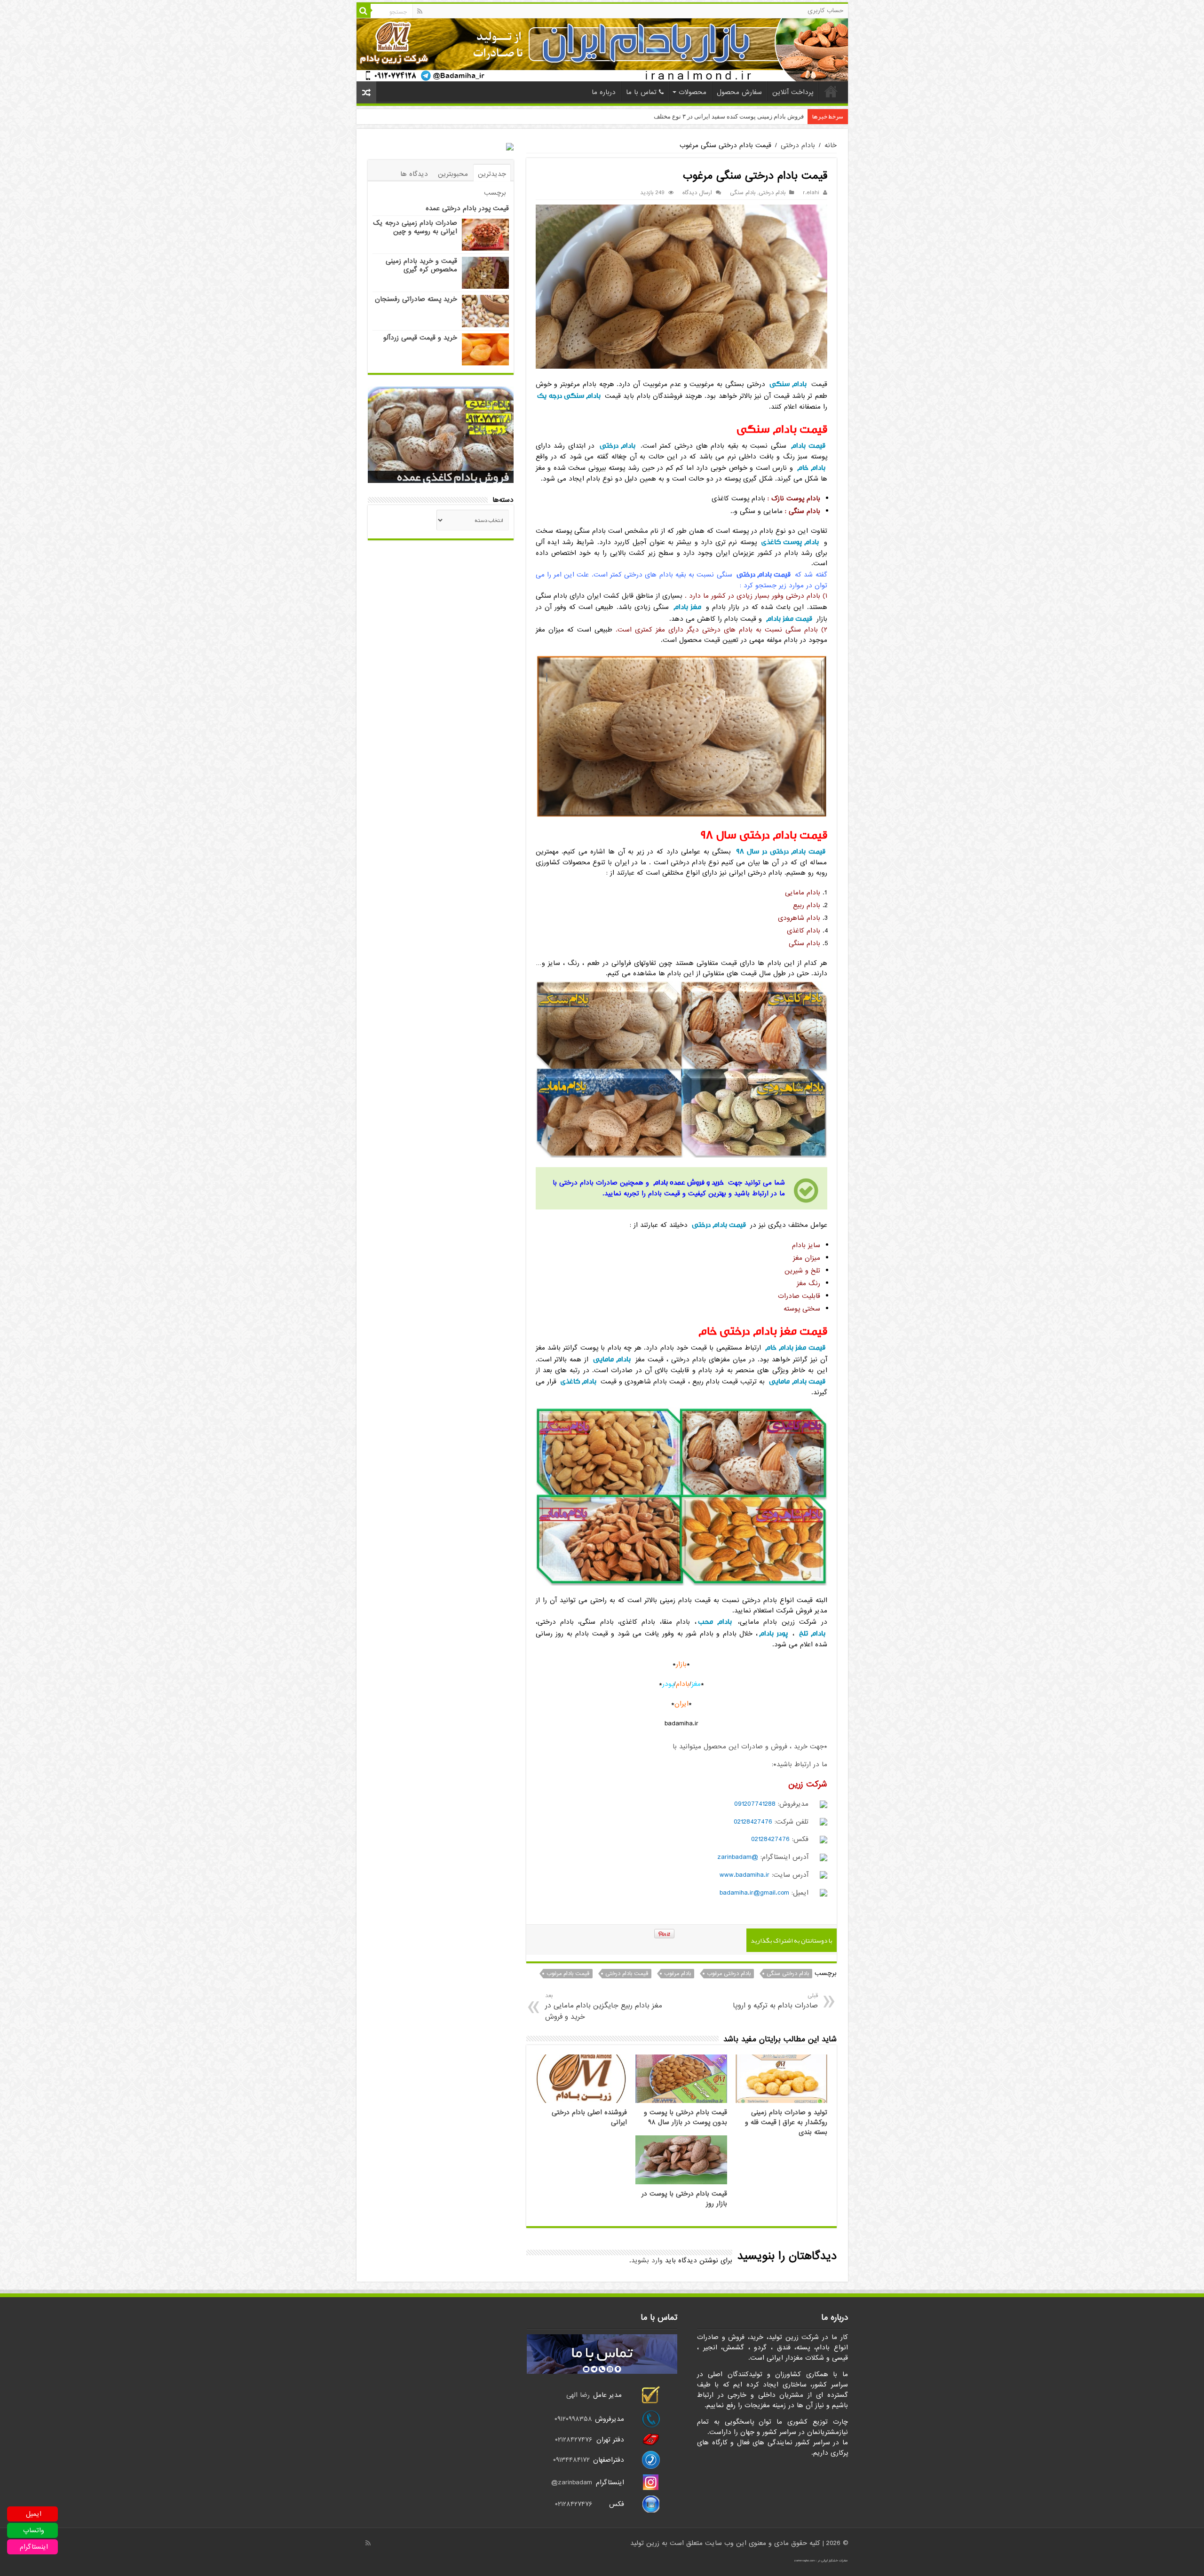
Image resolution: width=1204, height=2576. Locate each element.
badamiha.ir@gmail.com (754, 1893)
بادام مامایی (612, 1359)
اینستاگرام (34, 2547)
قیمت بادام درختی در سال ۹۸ (781, 851)
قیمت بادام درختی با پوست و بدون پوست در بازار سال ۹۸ (685, 2118)
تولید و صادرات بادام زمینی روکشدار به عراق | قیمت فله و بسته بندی (786, 2122)
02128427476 (753, 1822)
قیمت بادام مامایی (797, 1381)
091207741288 (755, 1804)
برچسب (495, 193)
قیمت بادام (808, 446)
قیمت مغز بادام (789, 619)
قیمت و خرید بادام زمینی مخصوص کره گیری (421, 265)
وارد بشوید (647, 2260)
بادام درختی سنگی (788, 1974)
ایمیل (34, 2514)
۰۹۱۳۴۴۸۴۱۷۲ (573, 2460)
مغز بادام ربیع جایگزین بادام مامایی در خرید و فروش (604, 2007)
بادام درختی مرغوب (729, 1974)
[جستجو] (364, 11)
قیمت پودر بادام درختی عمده (467, 208)
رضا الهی (578, 2395)
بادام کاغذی (578, 1381)
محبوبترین (453, 174)
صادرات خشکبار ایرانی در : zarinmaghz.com (821, 2560)
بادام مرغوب (677, 1974)
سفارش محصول (739, 92)
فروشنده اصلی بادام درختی (769, 116)
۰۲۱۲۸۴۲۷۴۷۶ (574, 2440)
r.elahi (811, 193)
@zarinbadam (738, 1857)
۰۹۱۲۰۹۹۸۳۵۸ (573, 2419)
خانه (831, 91)
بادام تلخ (812, 1633)
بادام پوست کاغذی (790, 542)
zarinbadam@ (572, 2482)
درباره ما (604, 92)
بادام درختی (798, 145)
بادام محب (715, 1622)
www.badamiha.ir (745, 1875)
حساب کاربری (825, 11)
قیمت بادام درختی (764, 574)
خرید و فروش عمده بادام (689, 1182)
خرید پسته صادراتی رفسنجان (416, 299)
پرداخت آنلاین (793, 92)
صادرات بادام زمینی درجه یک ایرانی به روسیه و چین (415, 227)
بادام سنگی (743, 193)
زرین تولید (645, 2543)
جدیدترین (492, 174)
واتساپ (34, 2530)
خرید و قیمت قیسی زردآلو (420, 338)
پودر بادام (773, 1633)
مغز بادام (687, 607)
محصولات (693, 92)
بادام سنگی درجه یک (569, 396)
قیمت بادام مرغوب (568, 1974)
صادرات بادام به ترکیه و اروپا (775, 2001)
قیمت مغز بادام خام (795, 1347)
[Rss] (420, 11)
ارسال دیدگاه (697, 193)
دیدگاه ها (414, 174)
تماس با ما (641, 92)
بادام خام (811, 468)
